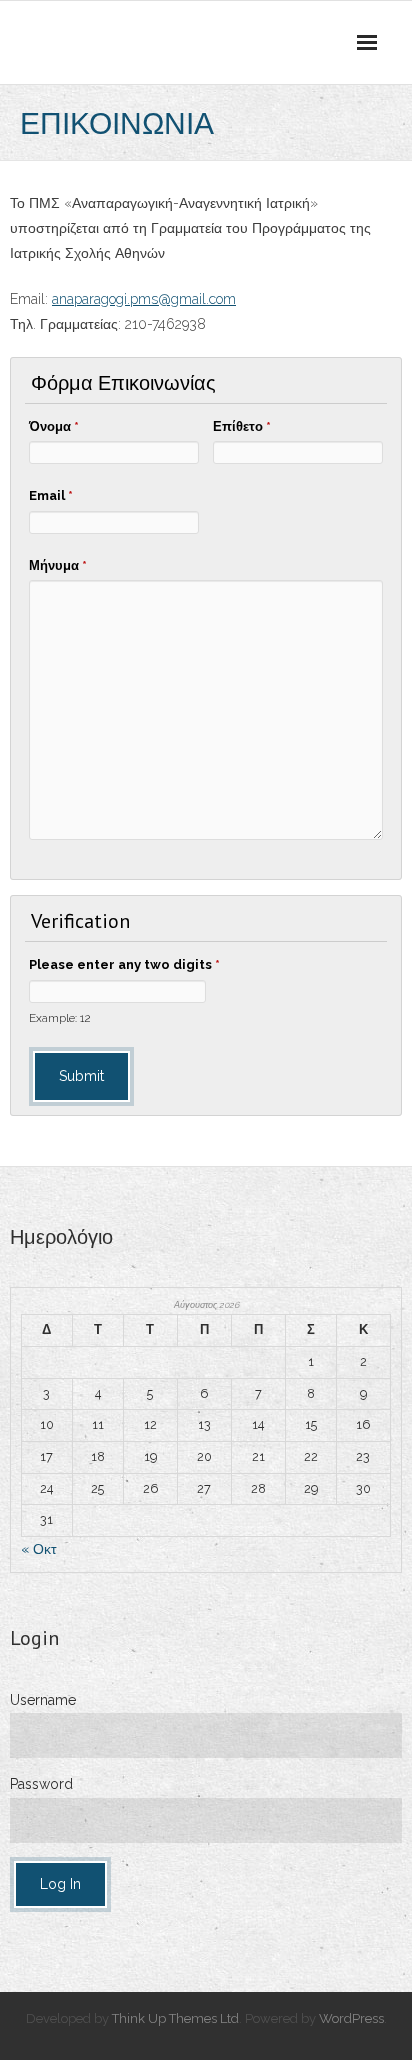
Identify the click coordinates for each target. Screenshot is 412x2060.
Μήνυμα (58, 565)
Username (43, 1700)
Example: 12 (60, 1018)
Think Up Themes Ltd (175, 2018)
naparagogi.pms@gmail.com (147, 299)
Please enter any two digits (124, 964)
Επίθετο (242, 426)
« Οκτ (39, 1549)
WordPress (351, 2018)
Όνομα (54, 426)
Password (41, 1784)
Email (51, 495)
